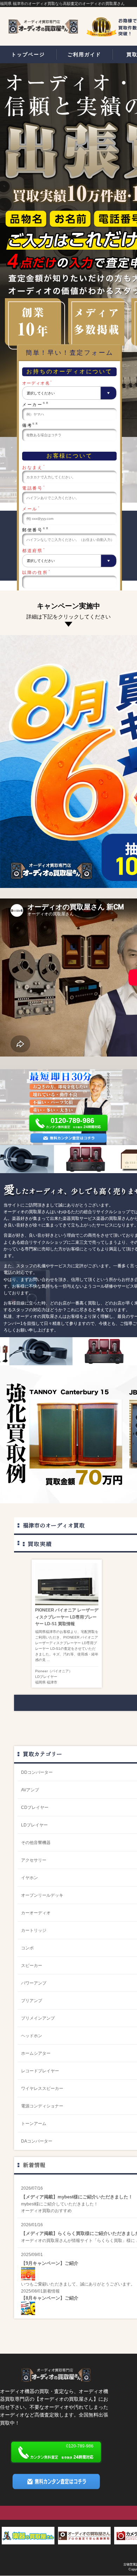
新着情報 (34, 2165)
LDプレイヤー (46, 1677)
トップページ (28, 54)
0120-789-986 (72, 1121)
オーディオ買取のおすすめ (46, 2211)
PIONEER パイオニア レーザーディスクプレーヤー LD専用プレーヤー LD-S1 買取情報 (67, 1617)
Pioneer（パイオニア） (54, 1671)
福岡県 (40, 1682)
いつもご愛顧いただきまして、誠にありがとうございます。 (78, 2284)
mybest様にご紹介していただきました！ (60, 2204)
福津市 (52, 1682)
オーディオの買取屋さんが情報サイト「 (59, 2241)
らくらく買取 (110, 2241)
